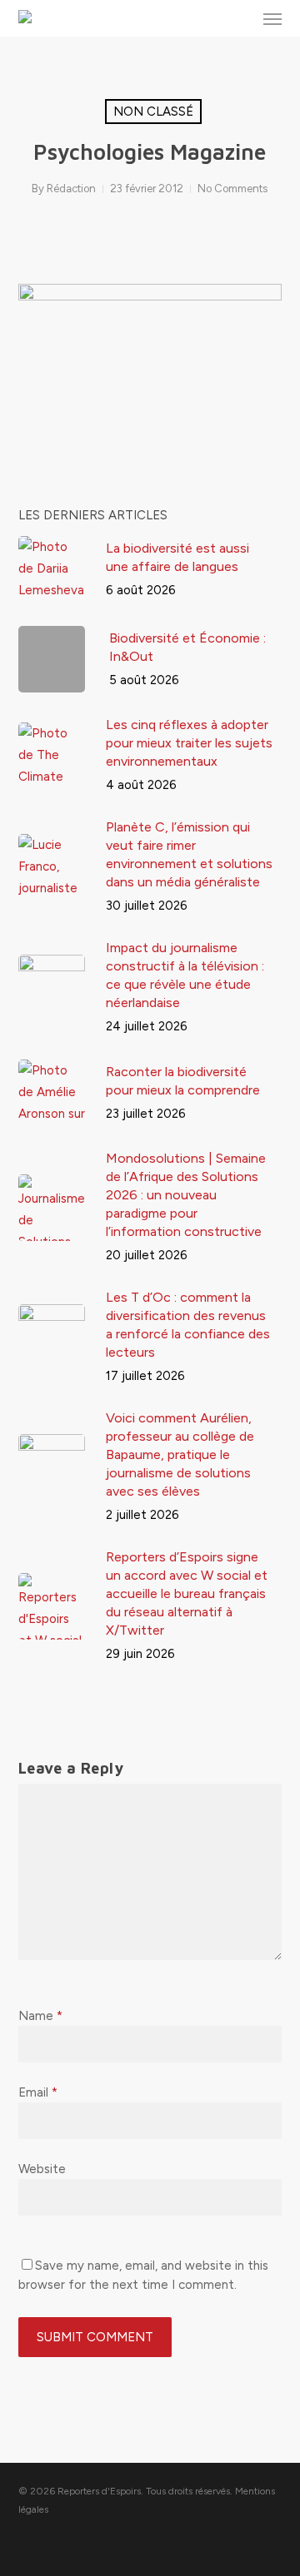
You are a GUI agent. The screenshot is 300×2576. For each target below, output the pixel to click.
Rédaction (71, 189)
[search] (239, 18)
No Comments (232, 189)
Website (42, 2169)
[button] (272, 18)
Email (38, 2092)
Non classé (153, 112)
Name (40, 2016)
